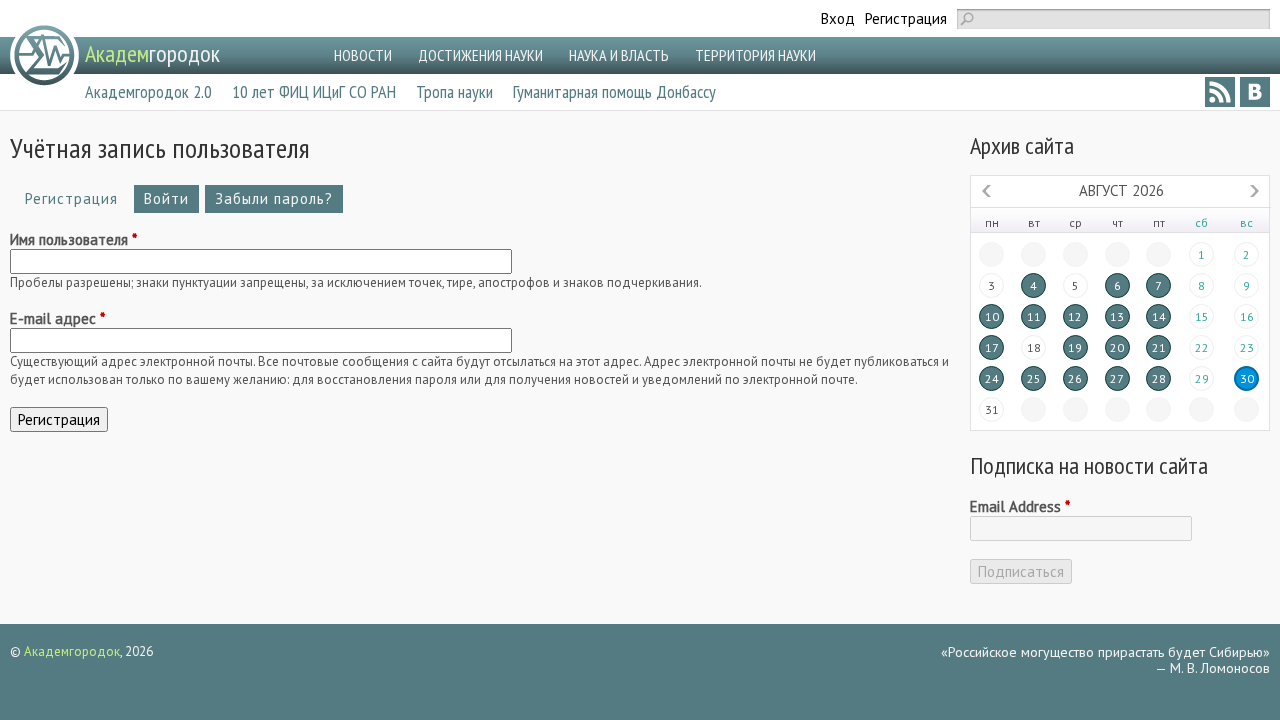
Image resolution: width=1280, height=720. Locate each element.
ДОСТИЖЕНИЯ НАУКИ (480, 55)
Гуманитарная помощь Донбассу (614, 91)
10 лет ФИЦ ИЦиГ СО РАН (314, 91)
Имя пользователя (73, 240)
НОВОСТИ (363, 55)
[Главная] (44, 55)
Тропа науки (454, 91)
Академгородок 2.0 (148, 91)
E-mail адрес (57, 319)
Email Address (1020, 507)
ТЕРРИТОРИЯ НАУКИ (755, 55)
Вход (838, 18)
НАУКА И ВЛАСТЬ (619, 55)
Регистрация (906, 18)
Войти (166, 198)
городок (152, 53)
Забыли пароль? (274, 198)
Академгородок (72, 651)
